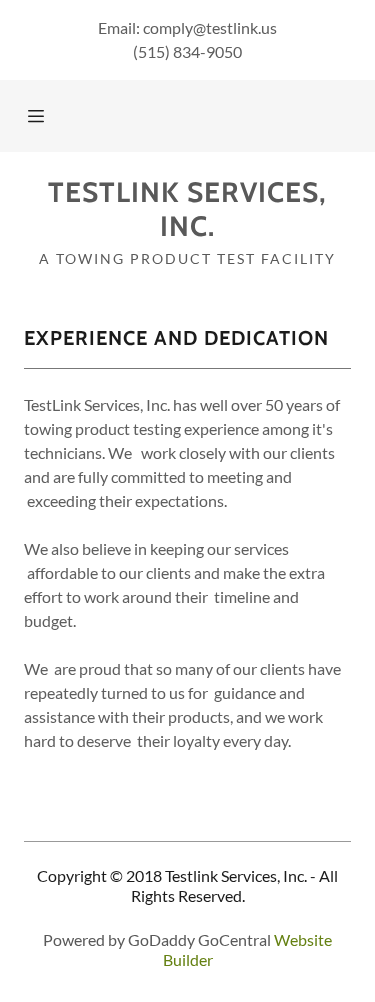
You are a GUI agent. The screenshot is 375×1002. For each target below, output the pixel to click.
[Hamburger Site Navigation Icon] (38, 116)
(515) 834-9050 (187, 51)
